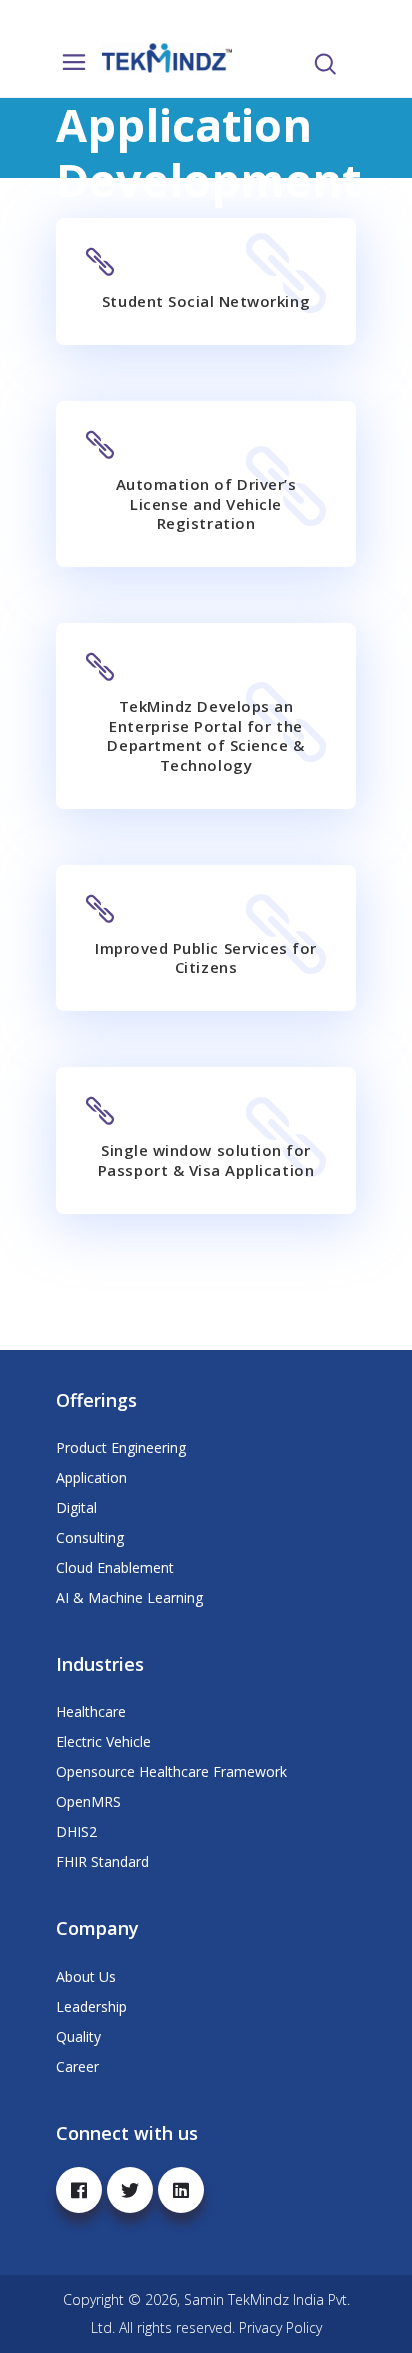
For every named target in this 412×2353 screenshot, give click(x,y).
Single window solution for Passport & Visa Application (206, 1160)
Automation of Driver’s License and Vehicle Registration (206, 503)
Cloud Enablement (115, 1567)
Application (91, 1477)
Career (77, 2066)
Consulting (90, 1537)
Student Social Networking (206, 301)
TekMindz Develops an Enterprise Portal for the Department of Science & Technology (205, 735)
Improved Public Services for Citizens (206, 958)
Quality (78, 2036)
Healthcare (91, 1711)
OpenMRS (88, 1801)
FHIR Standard (102, 1861)
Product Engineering (121, 1447)
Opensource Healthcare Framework (171, 1771)
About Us (86, 1976)
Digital (76, 1507)
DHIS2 (76, 1831)
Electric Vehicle (103, 1741)
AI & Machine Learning (129, 1597)
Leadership (91, 2006)
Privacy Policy (280, 2327)
